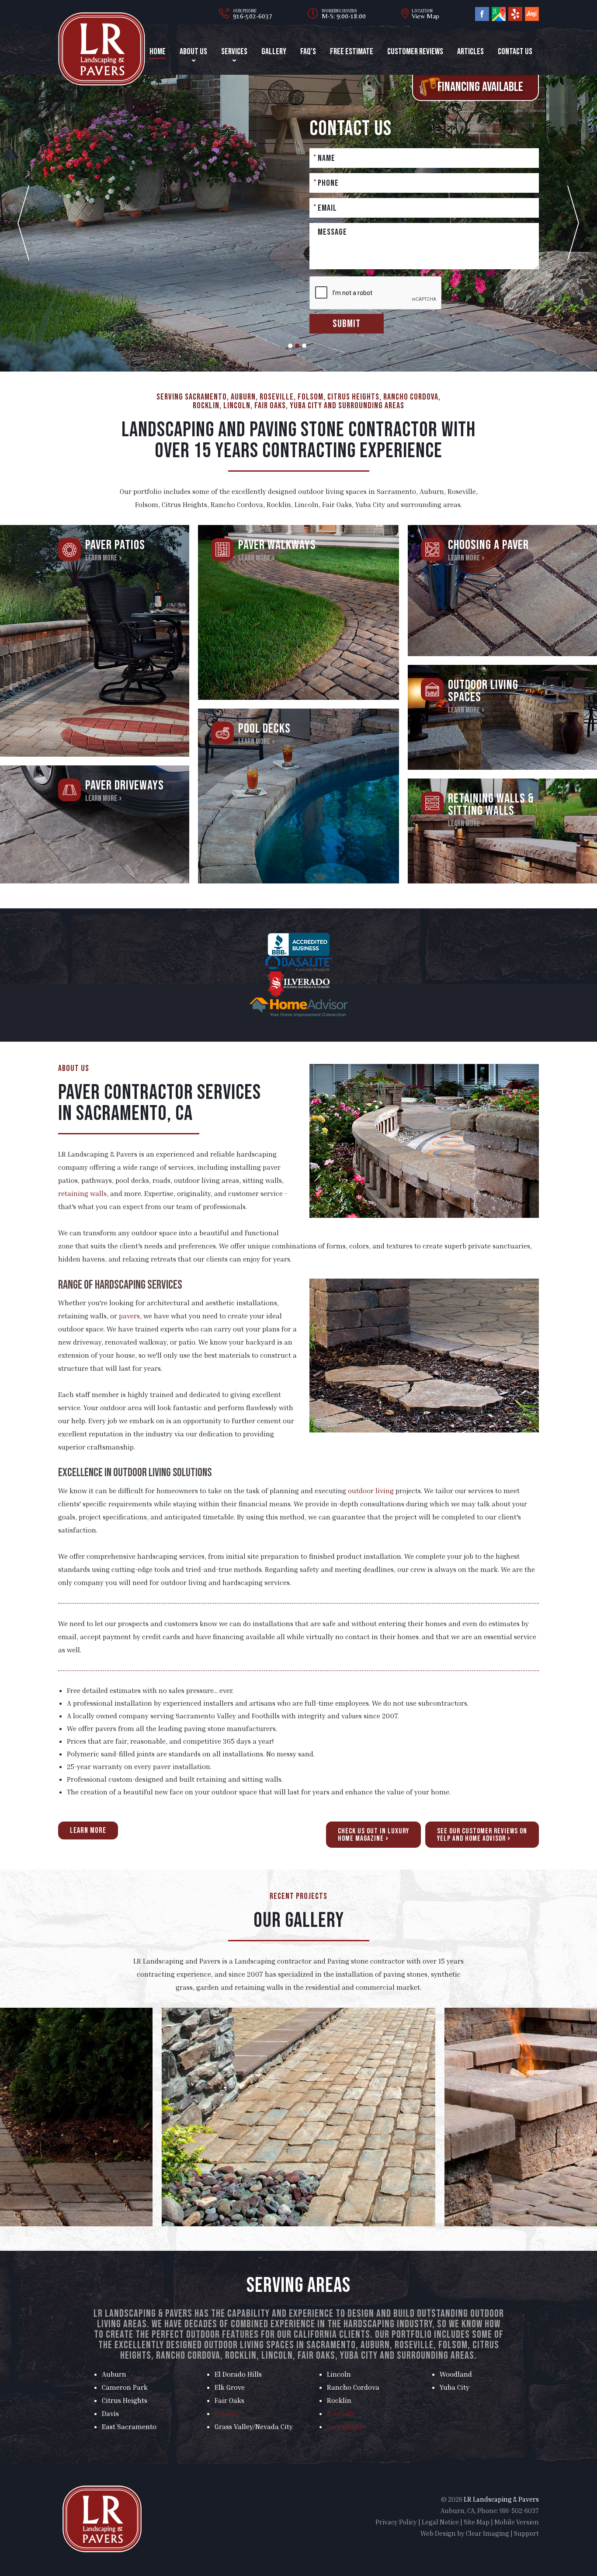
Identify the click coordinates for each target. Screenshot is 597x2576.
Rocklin (339, 2400)
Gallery (274, 52)
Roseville (341, 2413)
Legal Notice (440, 2522)
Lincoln (339, 2374)
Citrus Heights (125, 2400)
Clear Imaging (488, 2533)
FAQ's (308, 52)
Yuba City (455, 2387)
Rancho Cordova (353, 2387)
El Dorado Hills (238, 2374)
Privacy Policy (396, 2522)
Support (526, 2533)
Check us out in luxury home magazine (373, 1835)
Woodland (456, 2374)
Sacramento (347, 2427)
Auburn (114, 2374)
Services (234, 52)
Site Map (477, 2522)
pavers (129, 1316)
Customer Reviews (415, 52)
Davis (110, 2413)
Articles (470, 52)
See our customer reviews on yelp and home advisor (482, 1835)
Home (158, 52)
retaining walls (82, 1193)
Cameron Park (125, 2387)
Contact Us (515, 52)
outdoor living (371, 1491)
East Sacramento (129, 2427)
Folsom (226, 2413)
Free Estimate (352, 52)
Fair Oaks (229, 2400)
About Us (193, 52)
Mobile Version (517, 2522)
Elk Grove (230, 2387)
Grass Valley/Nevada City (254, 2427)
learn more (88, 1830)
